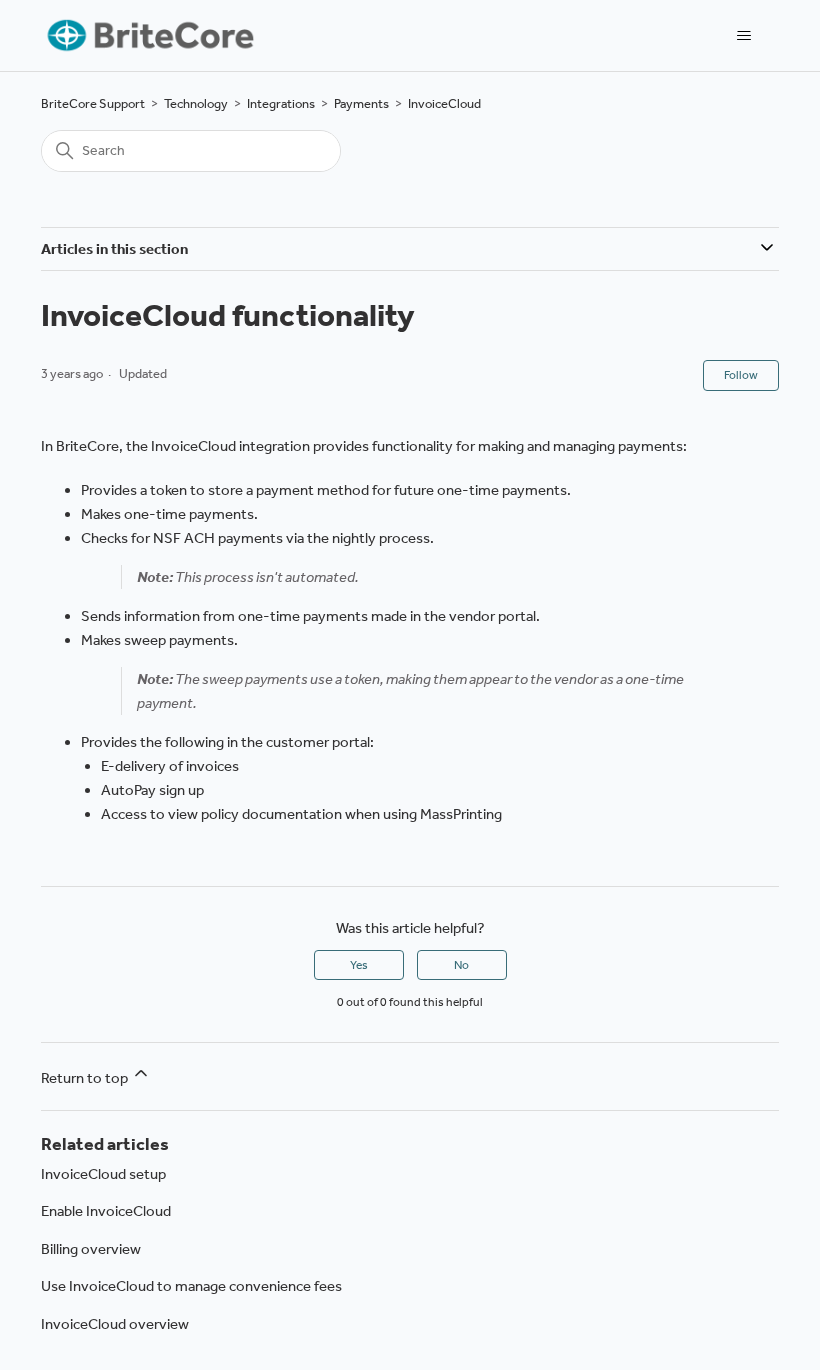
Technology (196, 103)
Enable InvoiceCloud (106, 1211)
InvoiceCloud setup (103, 1174)
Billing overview (91, 1249)
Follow (741, 375)
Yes (359, 965)
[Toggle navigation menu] (743, 36)
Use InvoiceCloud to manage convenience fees (191, 1286)
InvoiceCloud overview (115, 1324)
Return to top (86, 1078)
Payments (361, 103)
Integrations (281, 103)
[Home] (148, 35)
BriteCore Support (93, 103)
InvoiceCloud (444, 103)
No (461, 965)
